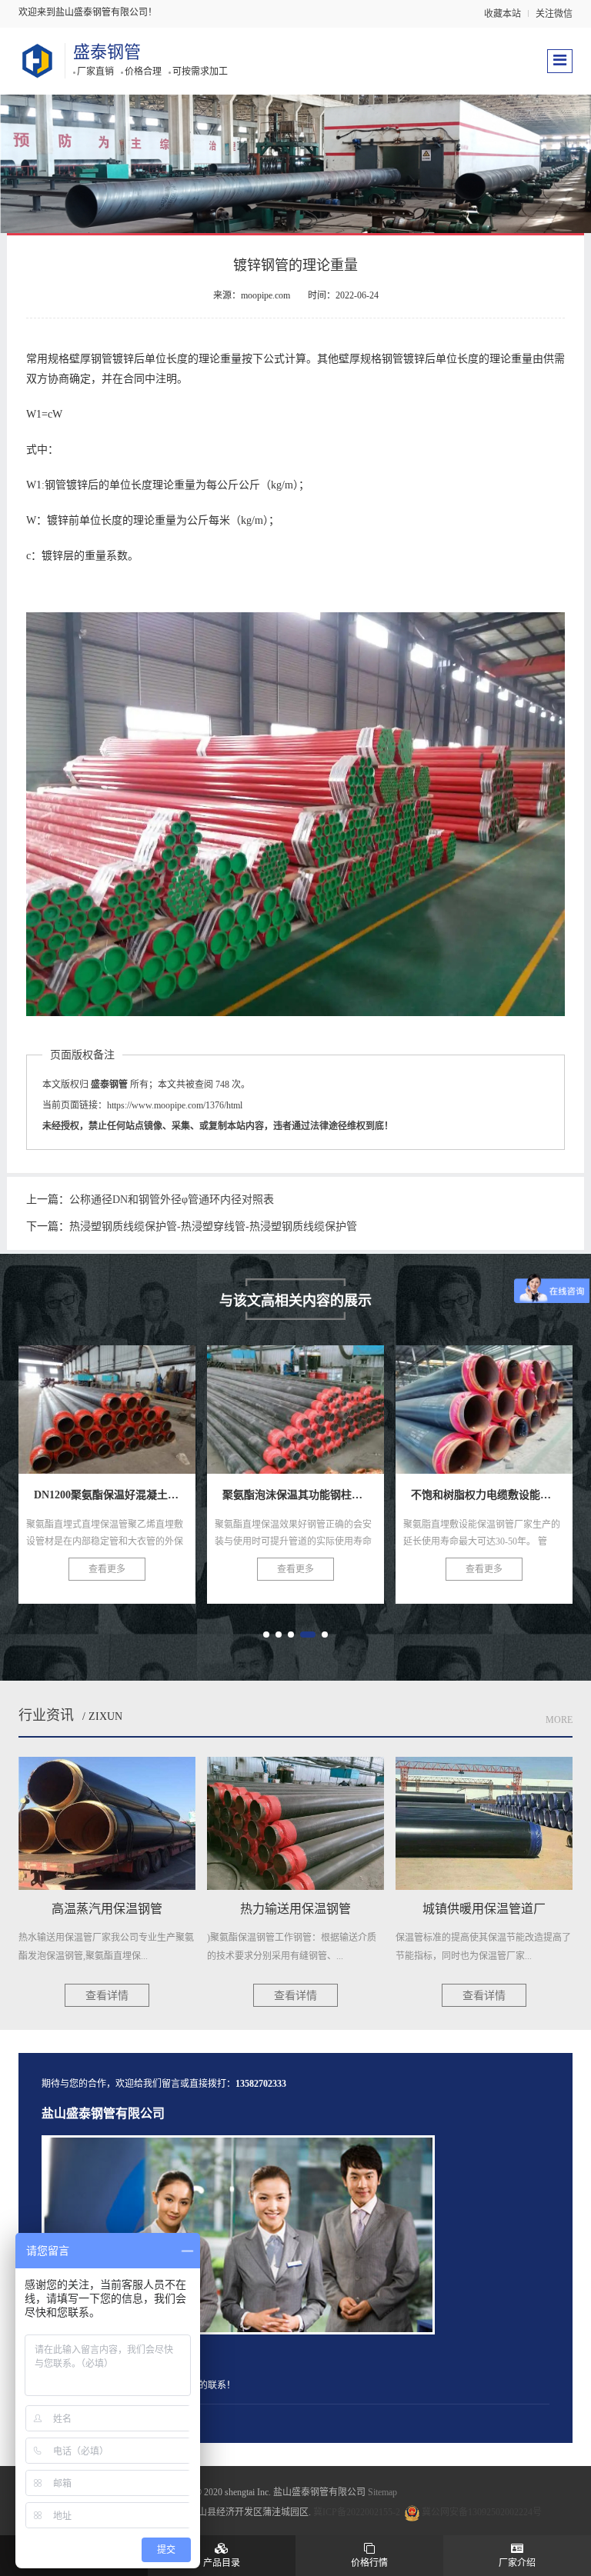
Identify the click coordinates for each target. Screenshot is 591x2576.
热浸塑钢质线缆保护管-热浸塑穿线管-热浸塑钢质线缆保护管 (213, 1226)
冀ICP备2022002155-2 (357, 2512)
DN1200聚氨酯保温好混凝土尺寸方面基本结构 (177, 1401)
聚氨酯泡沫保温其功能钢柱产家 (321, 1401)
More (559, 1720)
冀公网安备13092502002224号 (482, 2512)
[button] (266, 1635)
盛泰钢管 (107, 52)
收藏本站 (503, 14)
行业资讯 (46, 1715)
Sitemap (382, 2492)
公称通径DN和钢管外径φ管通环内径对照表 (172, 1200)
